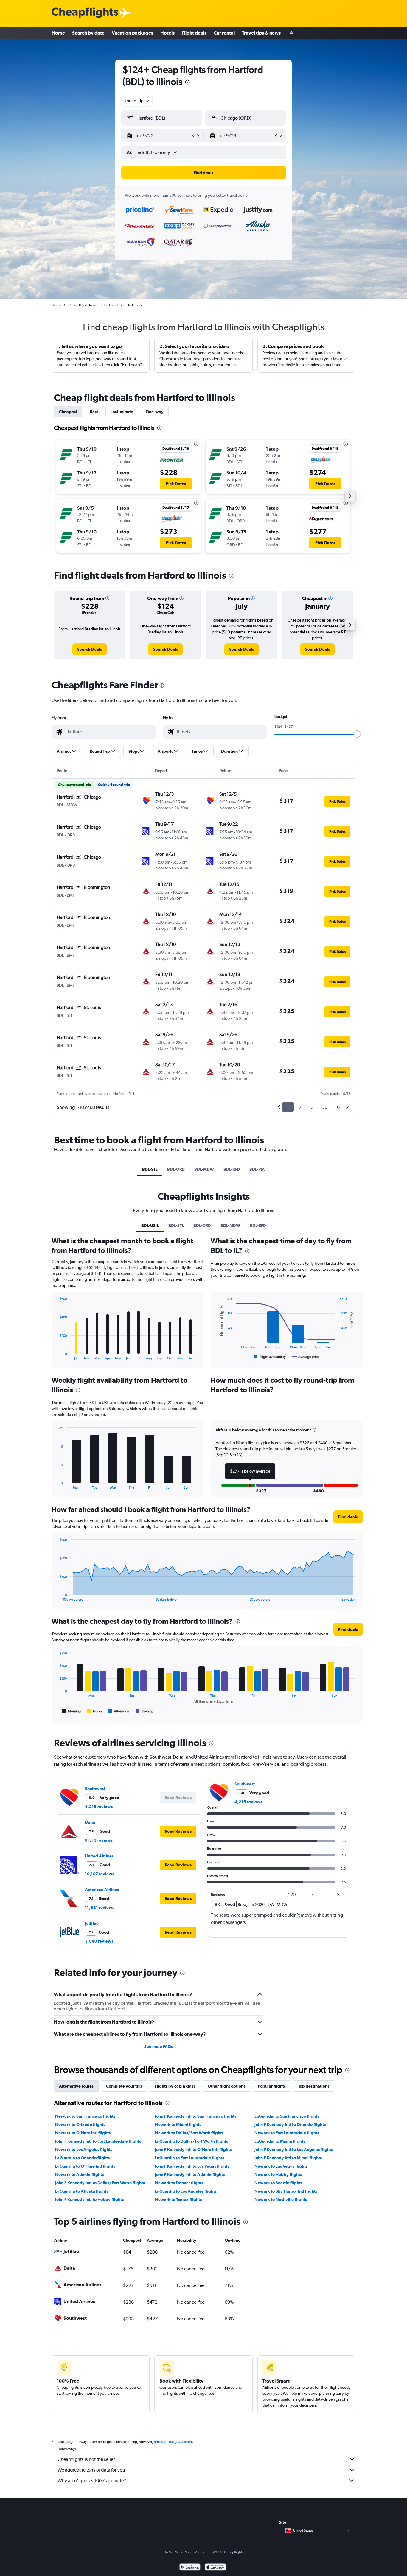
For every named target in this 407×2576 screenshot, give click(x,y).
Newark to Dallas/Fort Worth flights (189, 2133)
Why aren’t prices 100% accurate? (92, 2481)
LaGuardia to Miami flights (280, 2141)
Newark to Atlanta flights (79, 2174)
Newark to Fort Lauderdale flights (287, 2133)
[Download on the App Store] (216, 2568)
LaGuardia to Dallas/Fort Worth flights (191, 2141)
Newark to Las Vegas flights (281, 2166)
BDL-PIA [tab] (257, 1169)
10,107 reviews (100, 1874)
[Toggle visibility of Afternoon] (119, 1711)
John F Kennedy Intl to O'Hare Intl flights (193, 2149)
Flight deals (194, 33)
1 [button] (288, 1107)
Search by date (88, 33)
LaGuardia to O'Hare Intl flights (85, 2166)
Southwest (95, 1789)
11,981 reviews (100, 1907)
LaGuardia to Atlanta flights (82, 2191)
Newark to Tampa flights (178, 2199)
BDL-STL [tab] (150, 1169)
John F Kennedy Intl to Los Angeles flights (294, 2149)
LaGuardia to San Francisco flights (287, 2116)
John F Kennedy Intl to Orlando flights (290, 2124)
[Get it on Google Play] (190, 2568)
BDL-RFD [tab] (232, 1169)
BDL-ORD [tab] (176, 1169)
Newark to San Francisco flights (85, 2116)
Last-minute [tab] (122, 412)
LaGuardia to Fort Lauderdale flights (189, 2158)
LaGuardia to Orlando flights (82, 2158)
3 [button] (312, 1107)
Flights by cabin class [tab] (175, 2086)
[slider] (357, 734)
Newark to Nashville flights (281, 2199)
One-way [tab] (155, 412)
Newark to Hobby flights (278, 2174)
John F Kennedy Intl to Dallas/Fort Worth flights (100, 2183)
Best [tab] (94, 412)
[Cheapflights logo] (85, 13)
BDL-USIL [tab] (150, 1225)
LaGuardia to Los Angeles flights (186, 2191)
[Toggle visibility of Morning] (72, 1711)
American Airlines (102, 1890)
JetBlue (92, 1923)
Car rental (224, 33)
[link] (90, 649)
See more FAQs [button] (159, 2046)
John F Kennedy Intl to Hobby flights (89, 2199)
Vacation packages (132, 33)
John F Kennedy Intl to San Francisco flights (196, 2116)
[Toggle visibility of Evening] (145, 1711)
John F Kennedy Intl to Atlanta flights (190, 2174)
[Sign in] (291, 33)
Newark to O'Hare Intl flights (83, 2133)
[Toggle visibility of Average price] (306, 1357)
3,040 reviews (99, 1941)
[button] (187, 83)
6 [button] (338, 1107)
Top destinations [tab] (314, 2086)
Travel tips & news (261, 33)
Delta (90, 1822)
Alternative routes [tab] (76, 2086)
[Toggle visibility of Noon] (94, 1711)
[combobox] (137, 101)
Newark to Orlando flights (80, 2124)
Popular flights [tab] (272, 2086)
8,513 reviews (99, 1840)
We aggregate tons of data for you (91, 2470)
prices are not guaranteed (173, 2442)
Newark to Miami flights (178, 2124)
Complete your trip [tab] (124, 2086)
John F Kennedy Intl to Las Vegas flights (192, 2166)
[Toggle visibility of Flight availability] (270, 1357)
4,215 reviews (99, 1807)
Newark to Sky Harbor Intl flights (286, 2191)
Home (58, 33)
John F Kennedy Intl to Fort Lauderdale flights (98, 2141)
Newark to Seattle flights (278, 2183)
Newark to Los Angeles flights (84, 2149)
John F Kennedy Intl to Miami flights (288, 2158)
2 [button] (300, 1107)
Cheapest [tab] (68, 412)
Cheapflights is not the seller (86, 2459)
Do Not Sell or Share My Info (184, 2552)
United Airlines (99, 1856)
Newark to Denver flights (179, 2183)
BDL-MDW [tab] (204, 1169)
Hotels (167, 33)
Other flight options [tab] (226, 2086)
